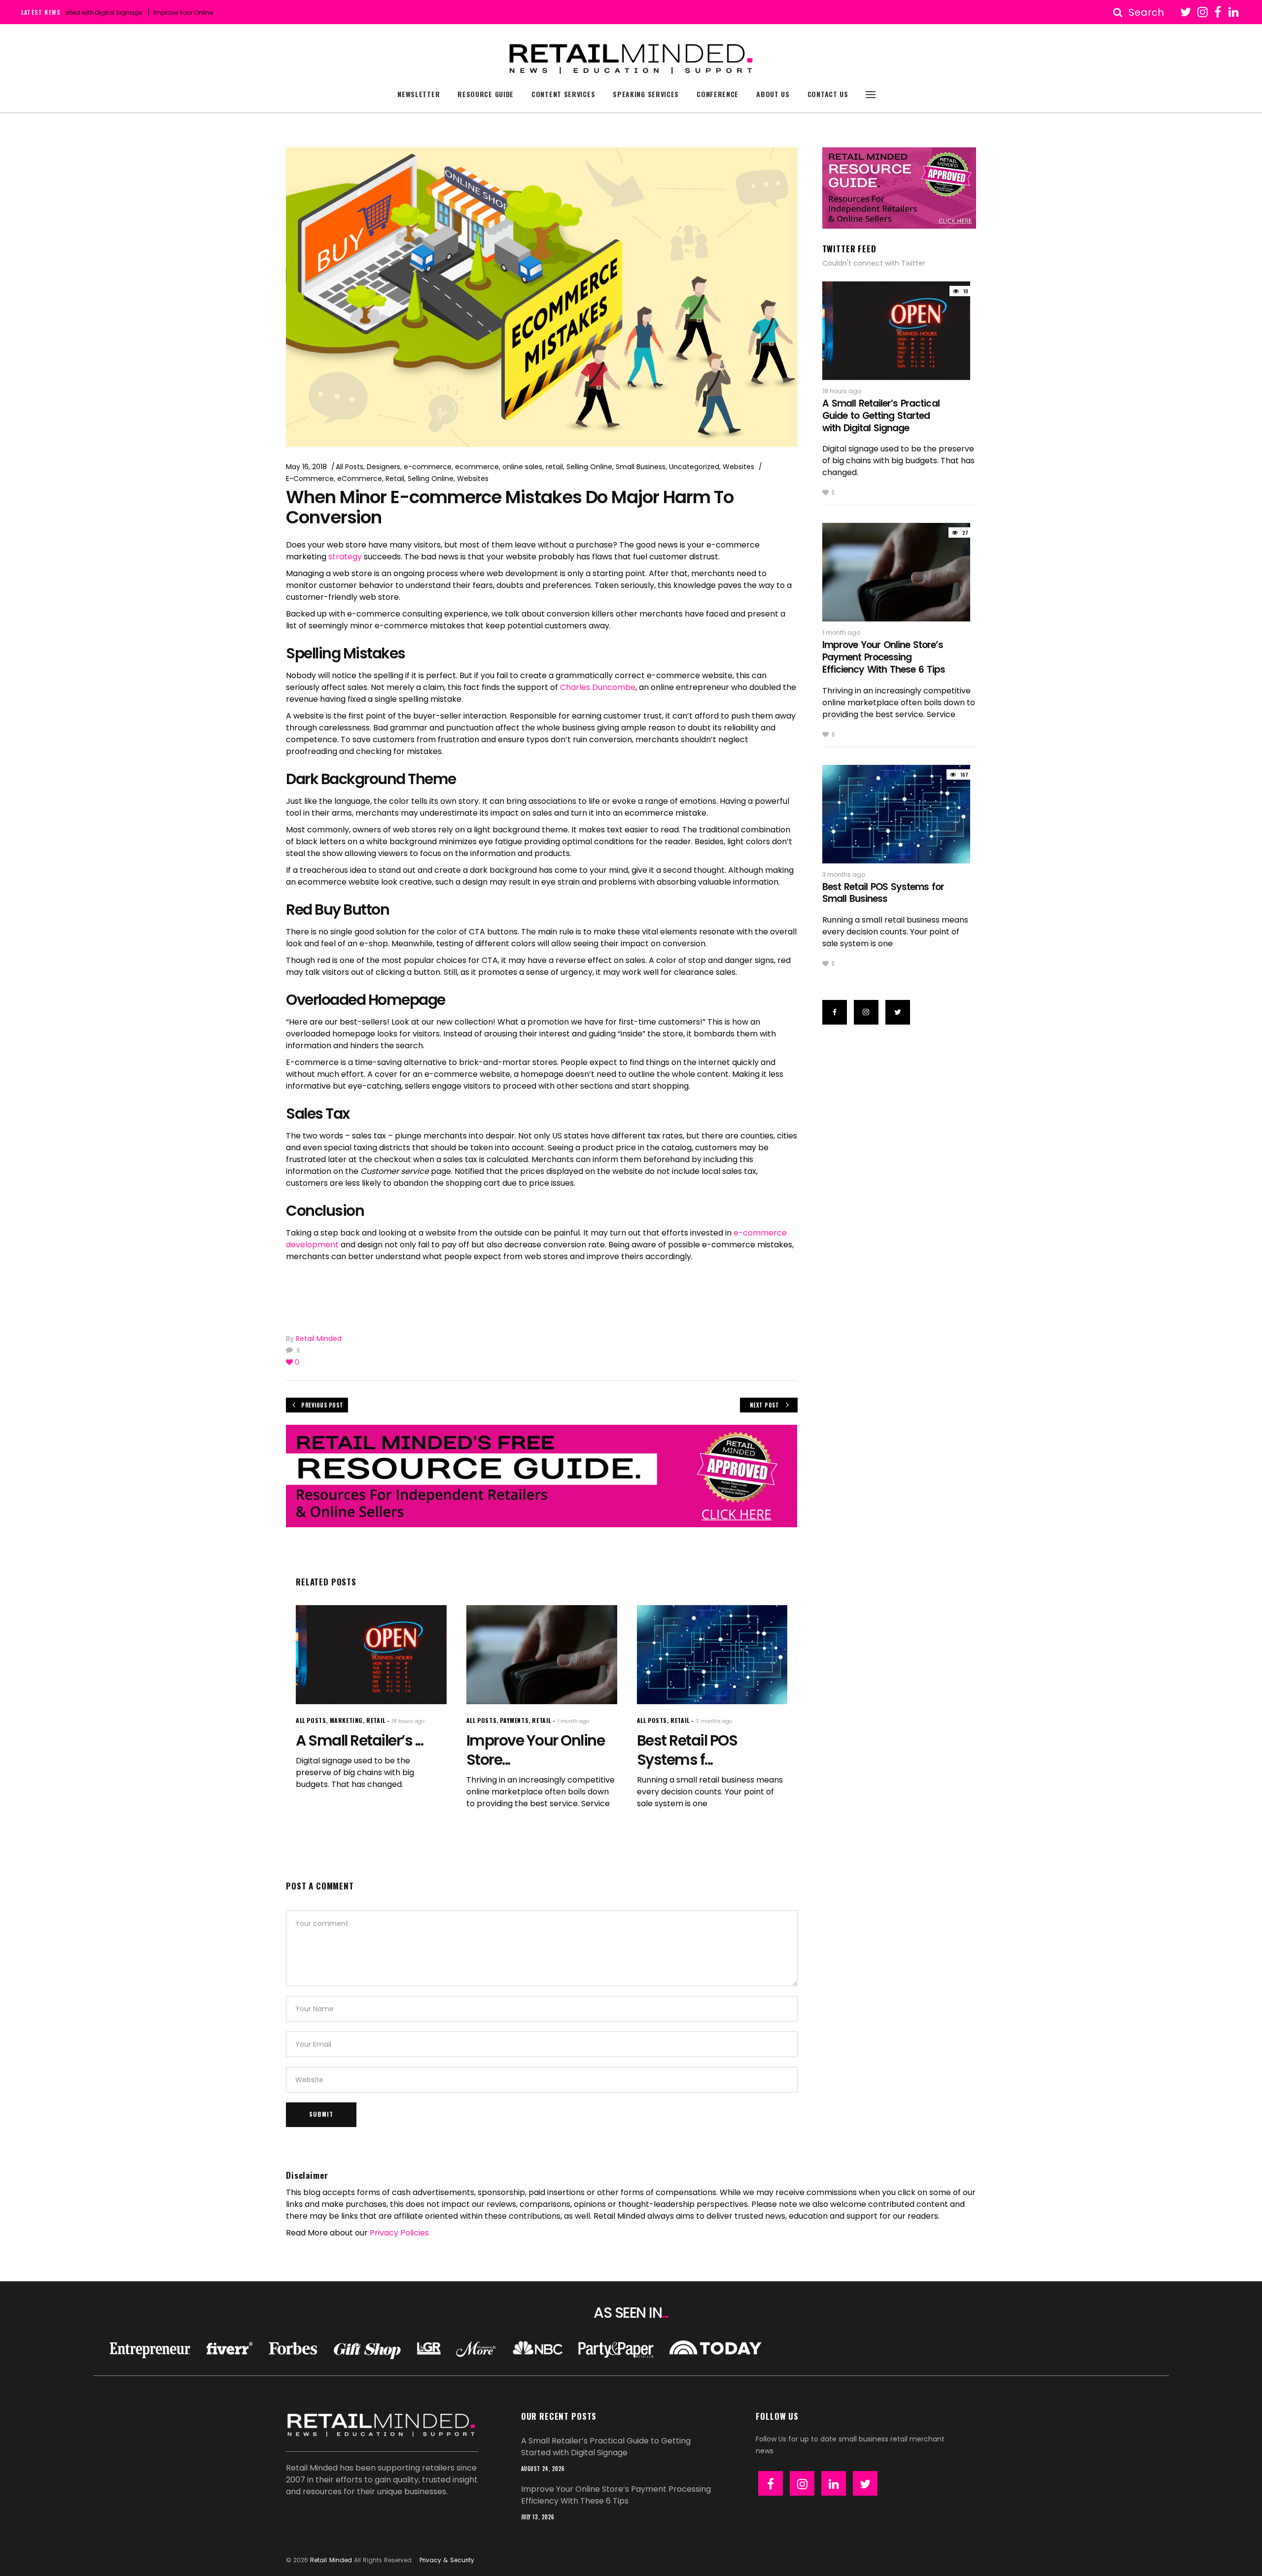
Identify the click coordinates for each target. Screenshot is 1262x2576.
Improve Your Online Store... (536, 1750)
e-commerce (428, 467)
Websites (738, 467)
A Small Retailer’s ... (359, 1740)
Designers (384, 467)
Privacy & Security (447, 2560)
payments (514, 1720)
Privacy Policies (399, 2233)
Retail (395, 479)
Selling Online (589, 467)
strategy (345, 557)
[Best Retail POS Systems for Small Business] (712, 1655)
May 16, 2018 (306, 467)
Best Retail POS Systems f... (687, 1750)
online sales (522, 467)
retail (554, 467)
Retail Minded (319, 1339)
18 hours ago (408, 1721)
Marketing (346, 1720)
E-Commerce (310, 479)
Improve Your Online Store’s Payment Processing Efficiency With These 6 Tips (206, 13)
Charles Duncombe (598, 687)
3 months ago (714, 1721)
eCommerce (360, 479)
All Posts (350, 467)
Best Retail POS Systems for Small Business (883, 893)
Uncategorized (694, 467)
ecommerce (477, 467)
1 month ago (573, 1721)
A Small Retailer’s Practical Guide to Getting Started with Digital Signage (881, 415)
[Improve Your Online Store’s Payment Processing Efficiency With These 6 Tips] (542, 1655)
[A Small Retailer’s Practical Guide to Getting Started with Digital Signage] (371, 1655)
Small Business (641, 467)
